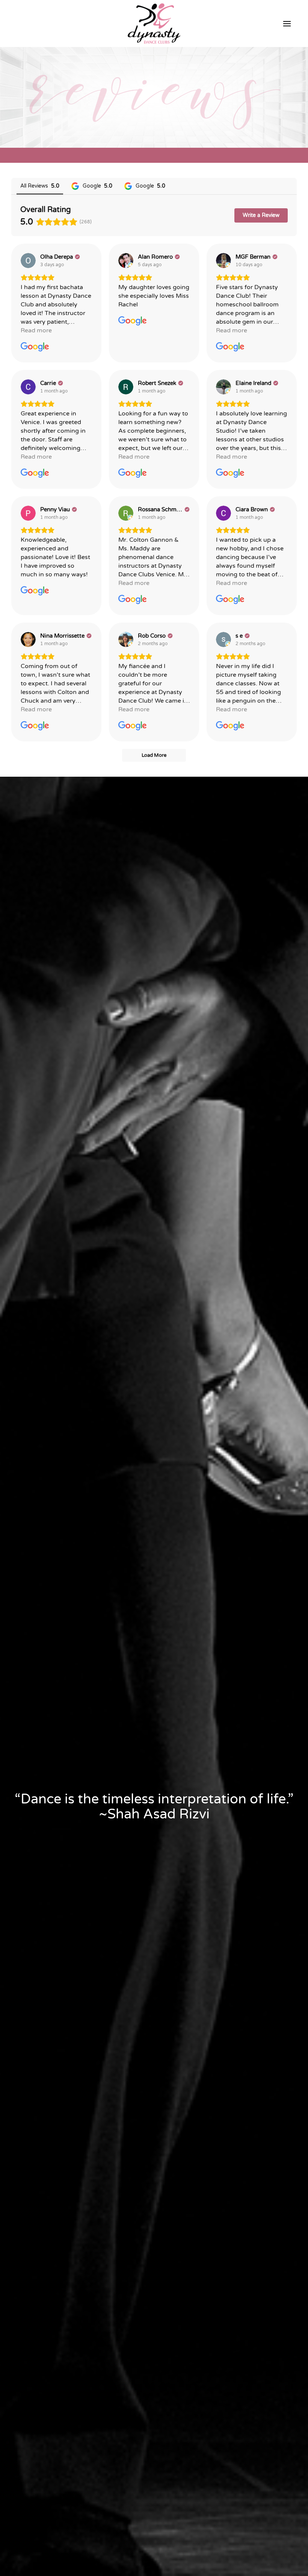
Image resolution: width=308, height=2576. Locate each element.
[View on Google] (28, 261)
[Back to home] (154, 24)
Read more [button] (36, 330)
